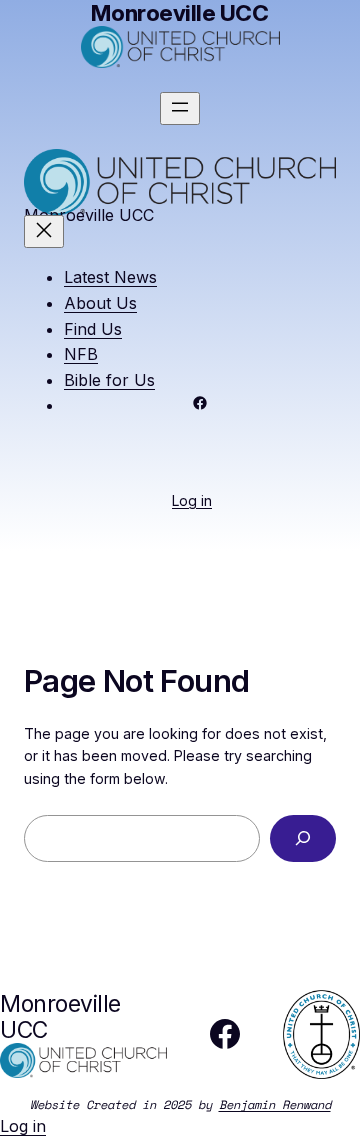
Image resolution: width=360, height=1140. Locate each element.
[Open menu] (180, 108)
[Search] (303, 838)
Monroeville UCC (60, 1017)
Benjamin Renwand (275, 1104)
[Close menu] (44, 231)
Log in (192, 500)
